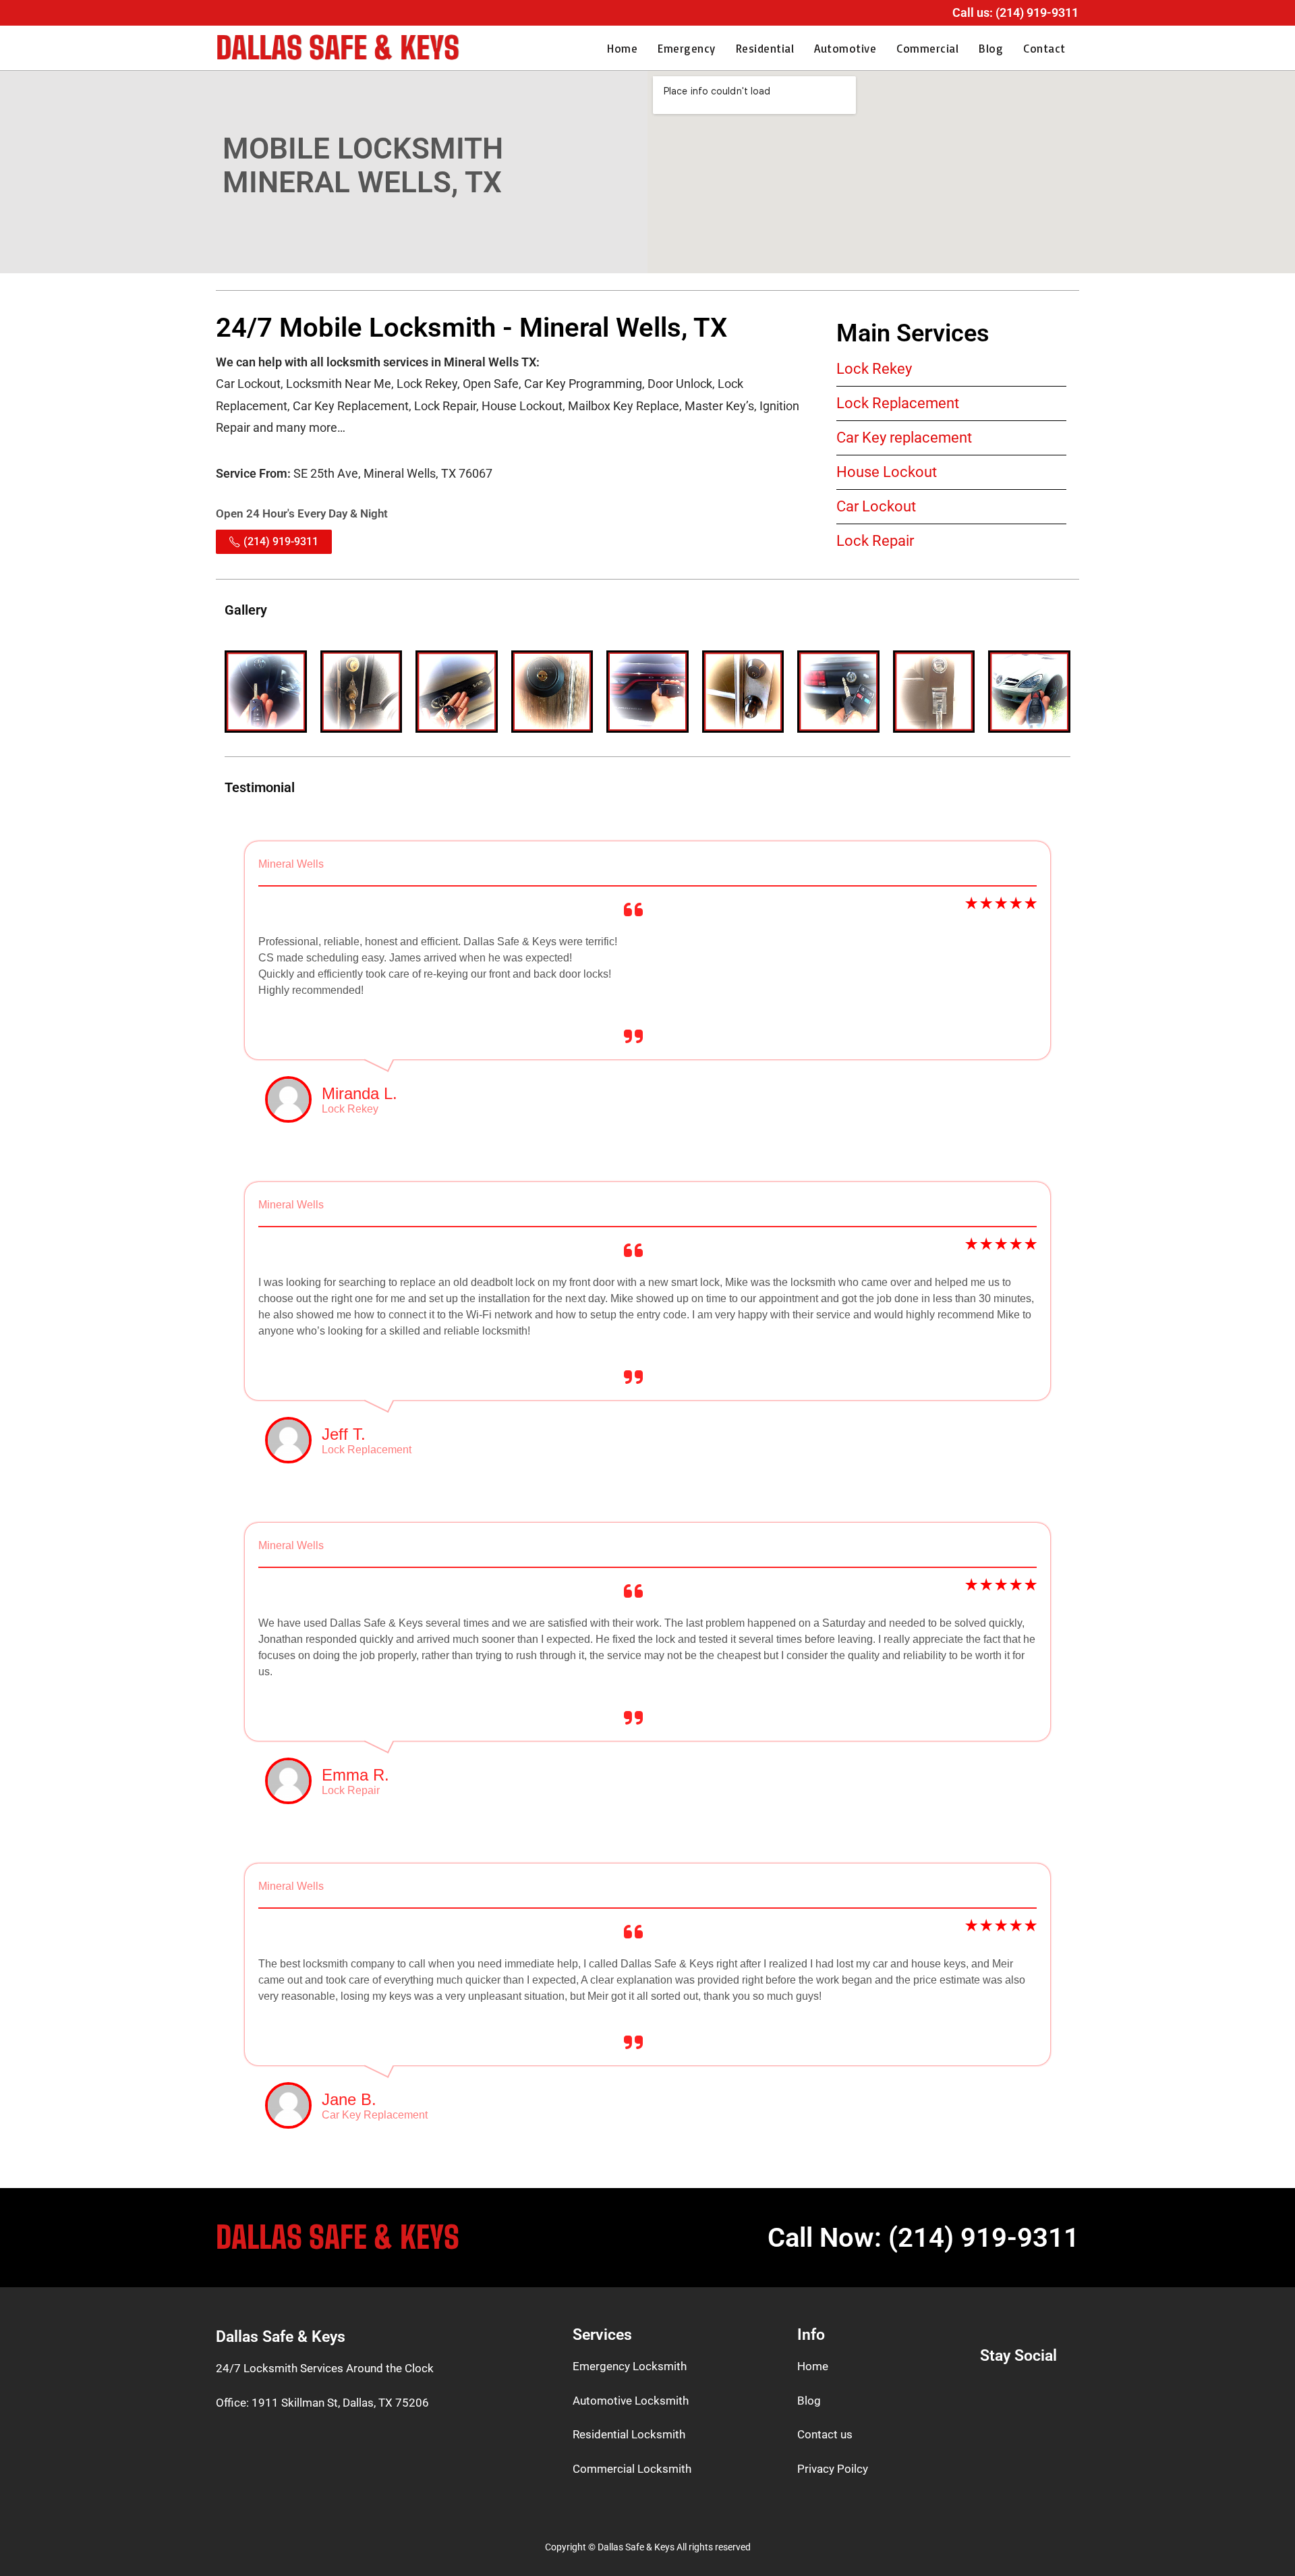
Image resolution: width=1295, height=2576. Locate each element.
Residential (765, 48)
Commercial (927, 48)
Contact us (825, 2434)
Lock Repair (875, 541)
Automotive (845, 48)
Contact (1044, 48)
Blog (991, 48)
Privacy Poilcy (833, 2469)
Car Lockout (876, 506)
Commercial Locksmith (632, 2469)
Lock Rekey (874, 369)
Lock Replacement (898, 403)
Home (622, 48)
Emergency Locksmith (630, 2366)
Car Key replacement (904, 438)
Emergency (687, 48)
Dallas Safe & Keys (338, 48)
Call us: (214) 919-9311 (1015, 12)
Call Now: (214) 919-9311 (923, 2238)
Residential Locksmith (629, 2434)
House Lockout (887, 472)
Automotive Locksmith (631, 2401)
